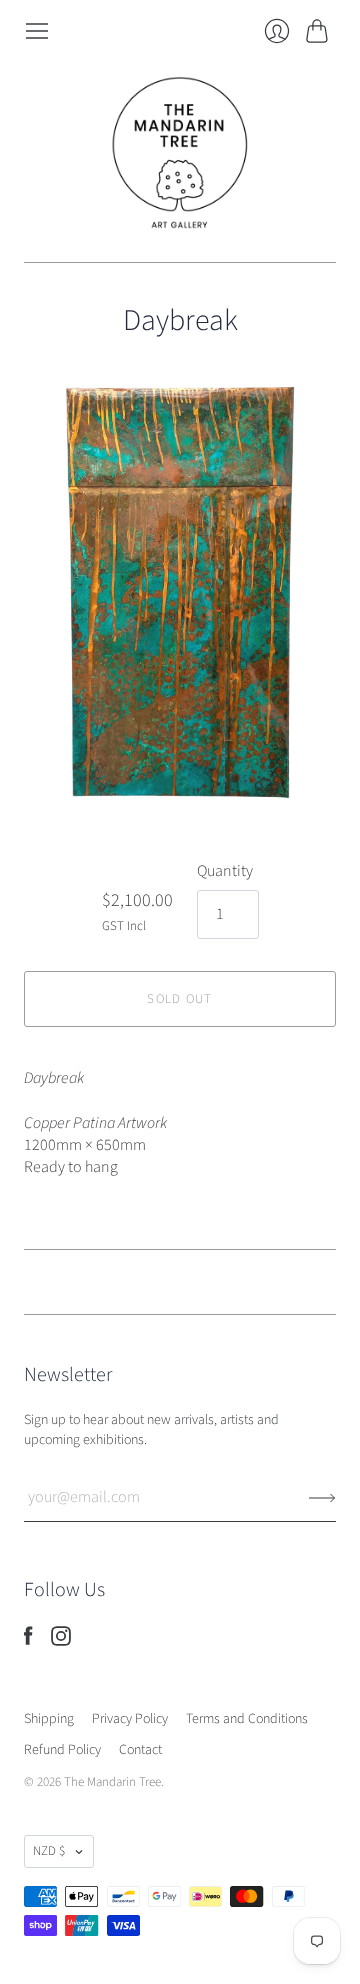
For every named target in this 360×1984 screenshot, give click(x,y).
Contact (140, 1750)
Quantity (225, 871)
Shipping (49, 1719)
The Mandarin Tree (112, 1782)
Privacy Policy (130, 1719)
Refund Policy (62, 1750)
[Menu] (37, 31)
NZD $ (49, 1851)
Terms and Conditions (247, 1719)
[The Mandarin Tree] (180, 153)
